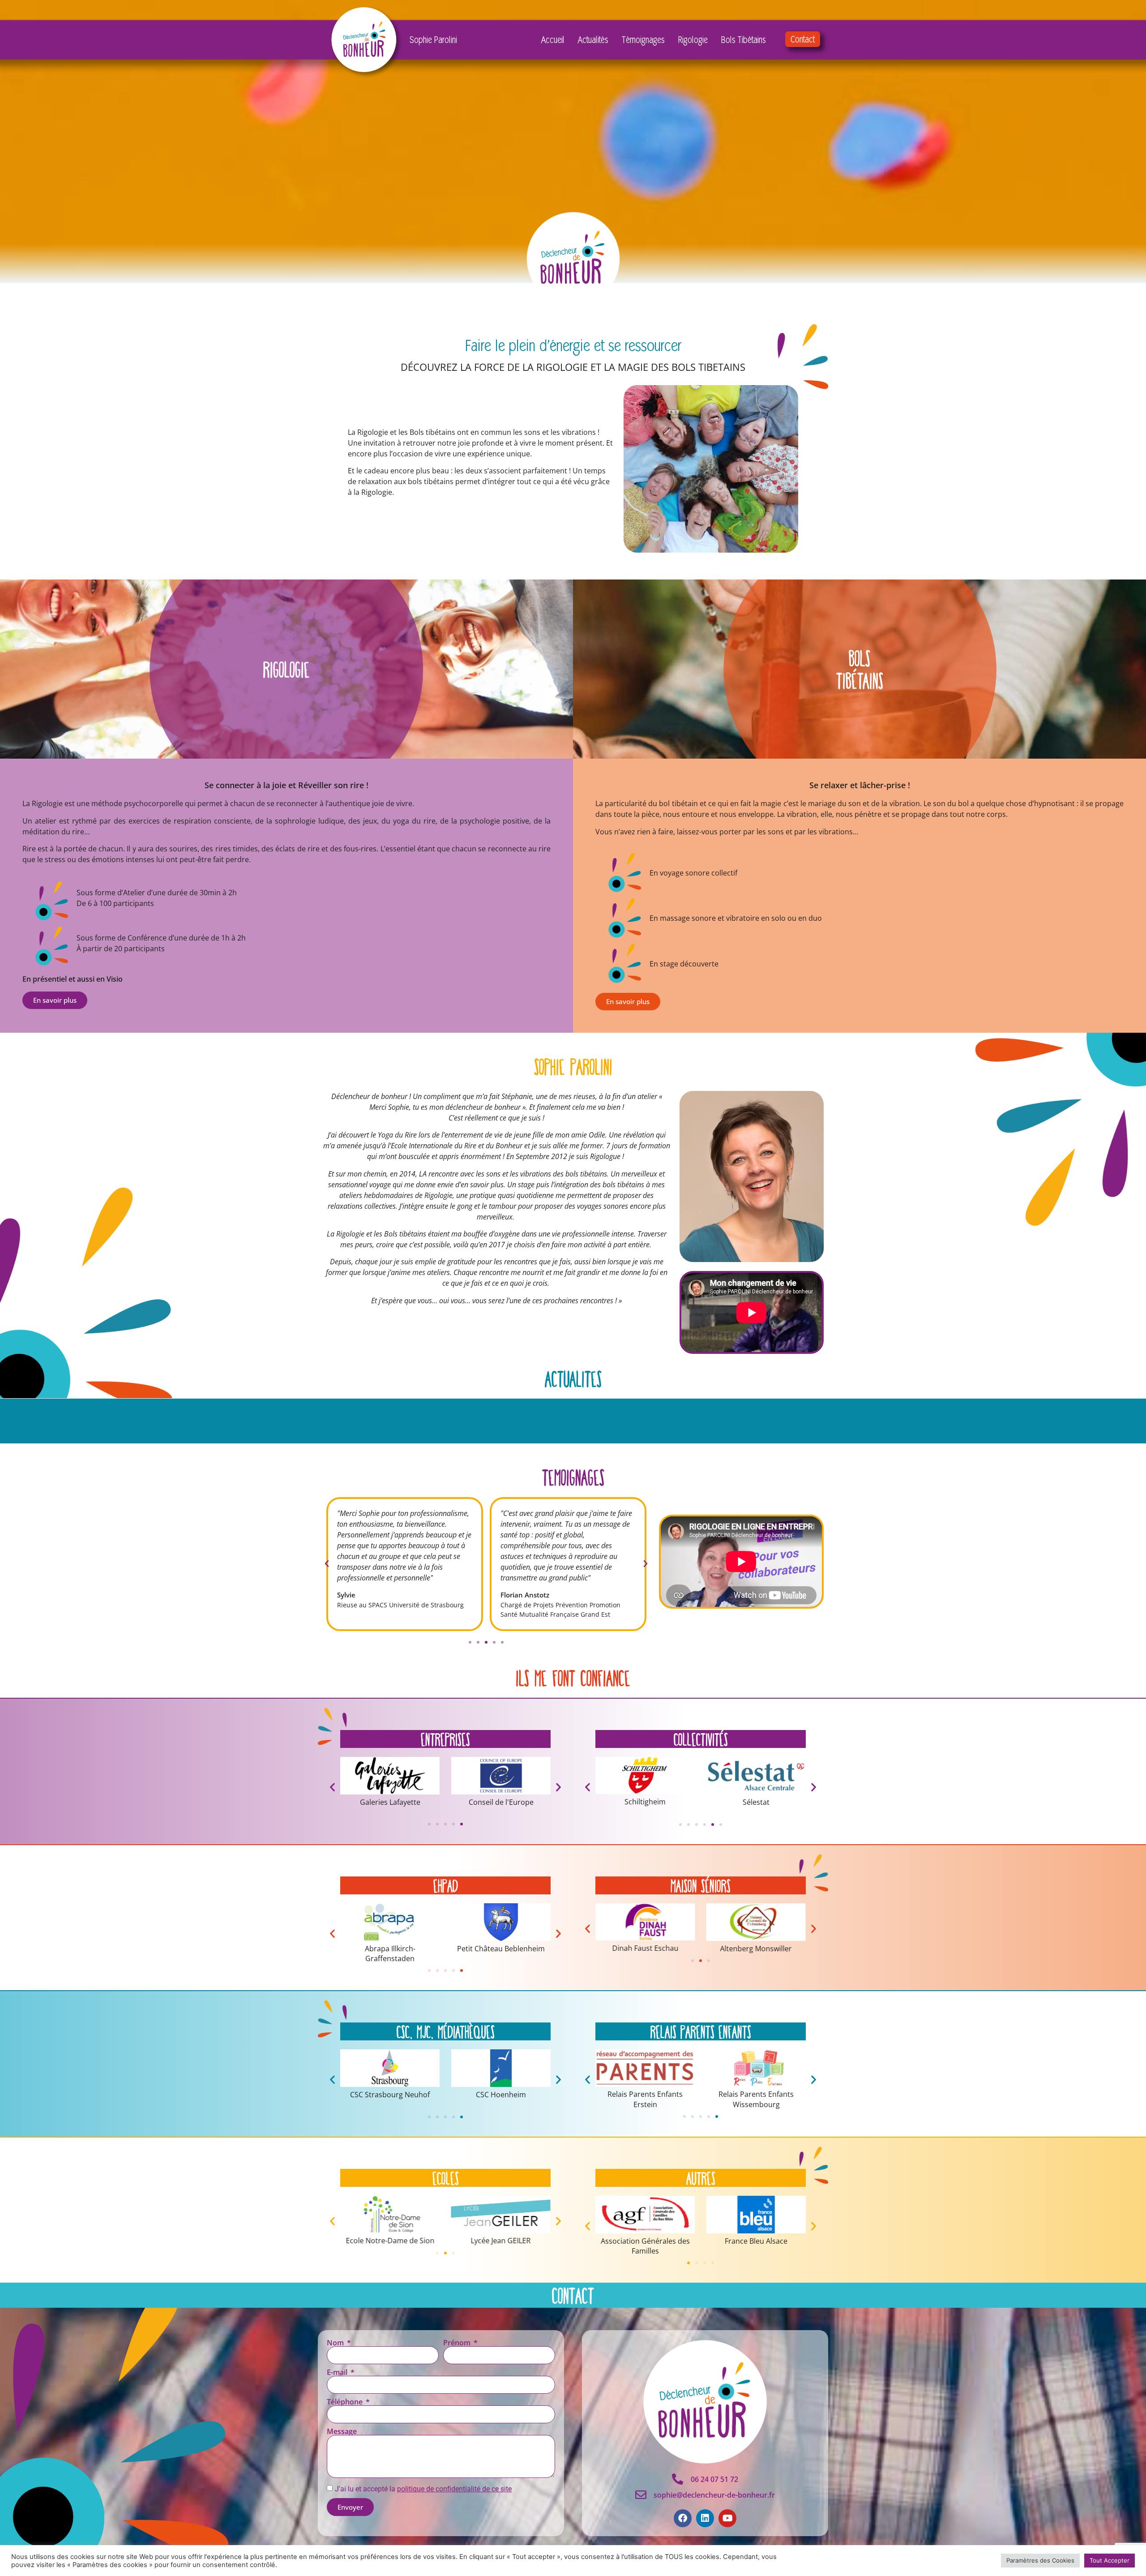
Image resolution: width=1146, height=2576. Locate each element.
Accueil (553, 39)
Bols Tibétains (744, 39)
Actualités (593, 39)
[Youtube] (727, 2518)
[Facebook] (683, 2518)
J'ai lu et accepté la (423, 2489)
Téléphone (346, 2402)
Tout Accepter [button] (1110, 2560)
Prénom (458, 2343)
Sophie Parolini (433, 39)
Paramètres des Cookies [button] (1040, 2560)
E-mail (338, 2372)
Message (342, 2431)
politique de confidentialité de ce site (454, 2489)
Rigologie (693, 39)
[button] (327, 1564)
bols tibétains (860, 669)
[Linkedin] (705, 2518)
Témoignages (643, 39)
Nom (336, 2343)
